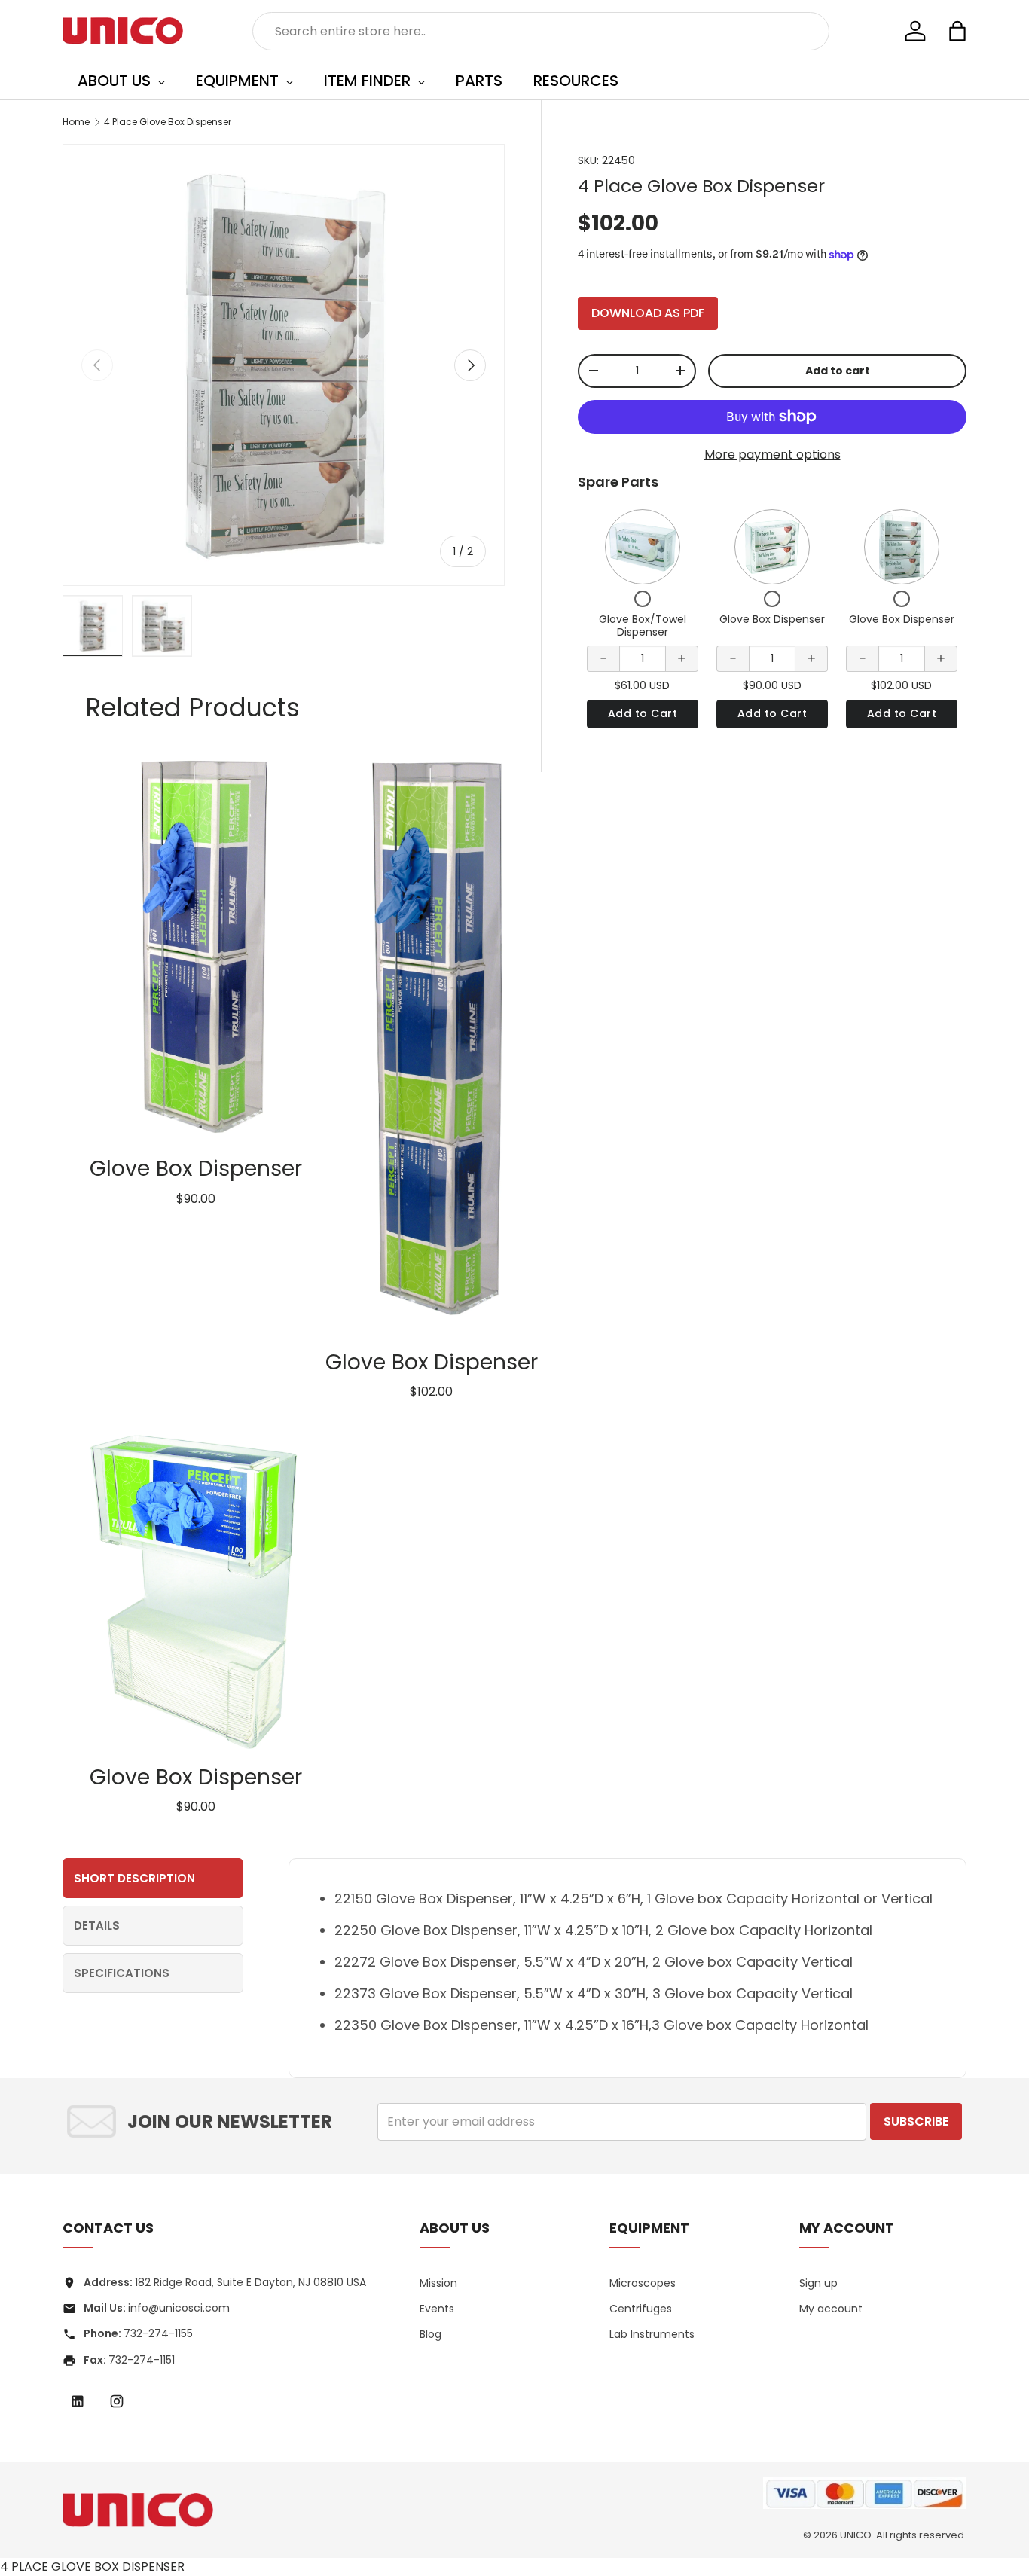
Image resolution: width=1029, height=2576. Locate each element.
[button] (957, 31)
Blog (431, 2334)
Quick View (642, 546)
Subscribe (916, 2121)
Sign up (818, 2283)
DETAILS (97, 1926)
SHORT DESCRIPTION (134, 1878)
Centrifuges (641, 2309)
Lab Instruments (652, 2334)
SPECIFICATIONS (122, 1973)
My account (831, 2309)
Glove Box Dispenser (772, 619)
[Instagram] (117, 2401)
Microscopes (643, 2283)
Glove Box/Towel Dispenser (643, 626)
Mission (438, 2283)
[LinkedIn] (78, 2401)
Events (437, 2309)
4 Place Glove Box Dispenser (168, 122)
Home (76, 122)
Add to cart (838, 371)
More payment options (773, 455)
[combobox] (541, 31)
